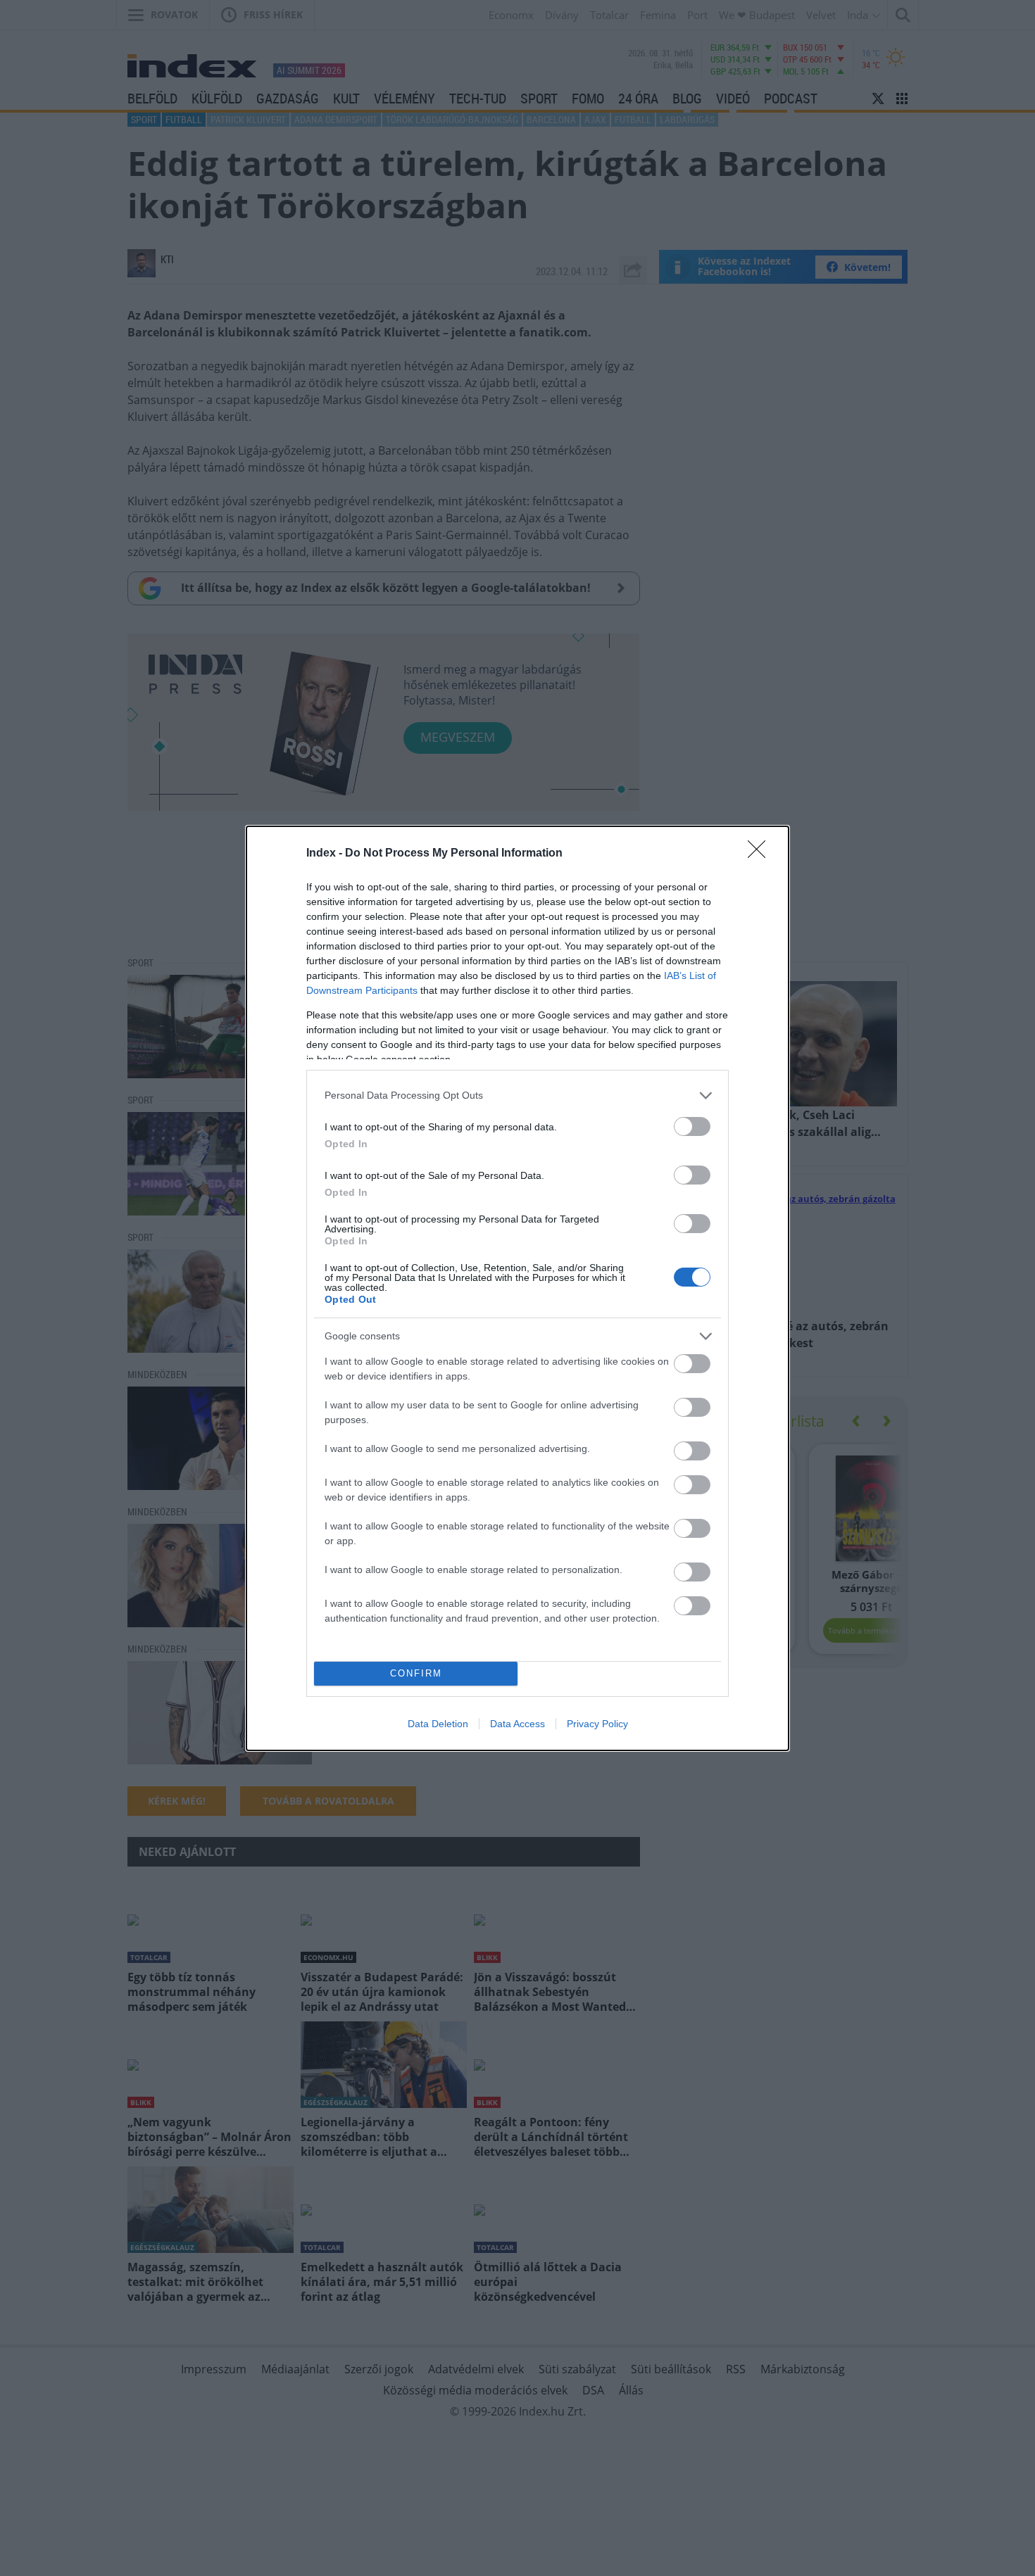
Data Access (517, 1724)
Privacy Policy (597, 1724)
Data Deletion (438, 1724)
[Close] (761, 854)
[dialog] (517, 1288)
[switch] (692, 1126)
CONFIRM (416, 1673)
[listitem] (517, 1096)
